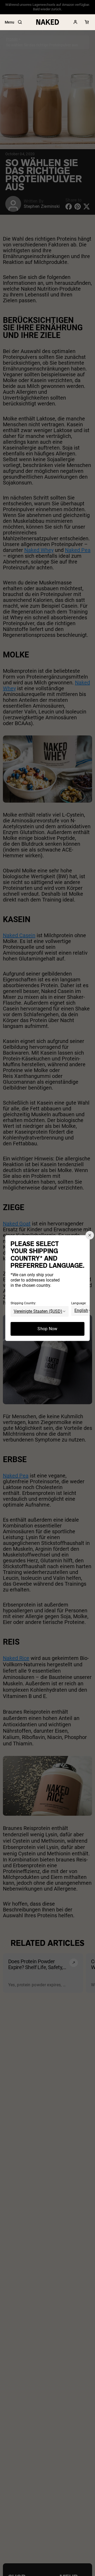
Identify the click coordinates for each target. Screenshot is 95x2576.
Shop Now (47, 1329)
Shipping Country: (23, 1303)
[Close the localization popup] (90, 1235)
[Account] (75, 22)
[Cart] (87, 22)
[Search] (20, 22)
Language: (79, 1303)
